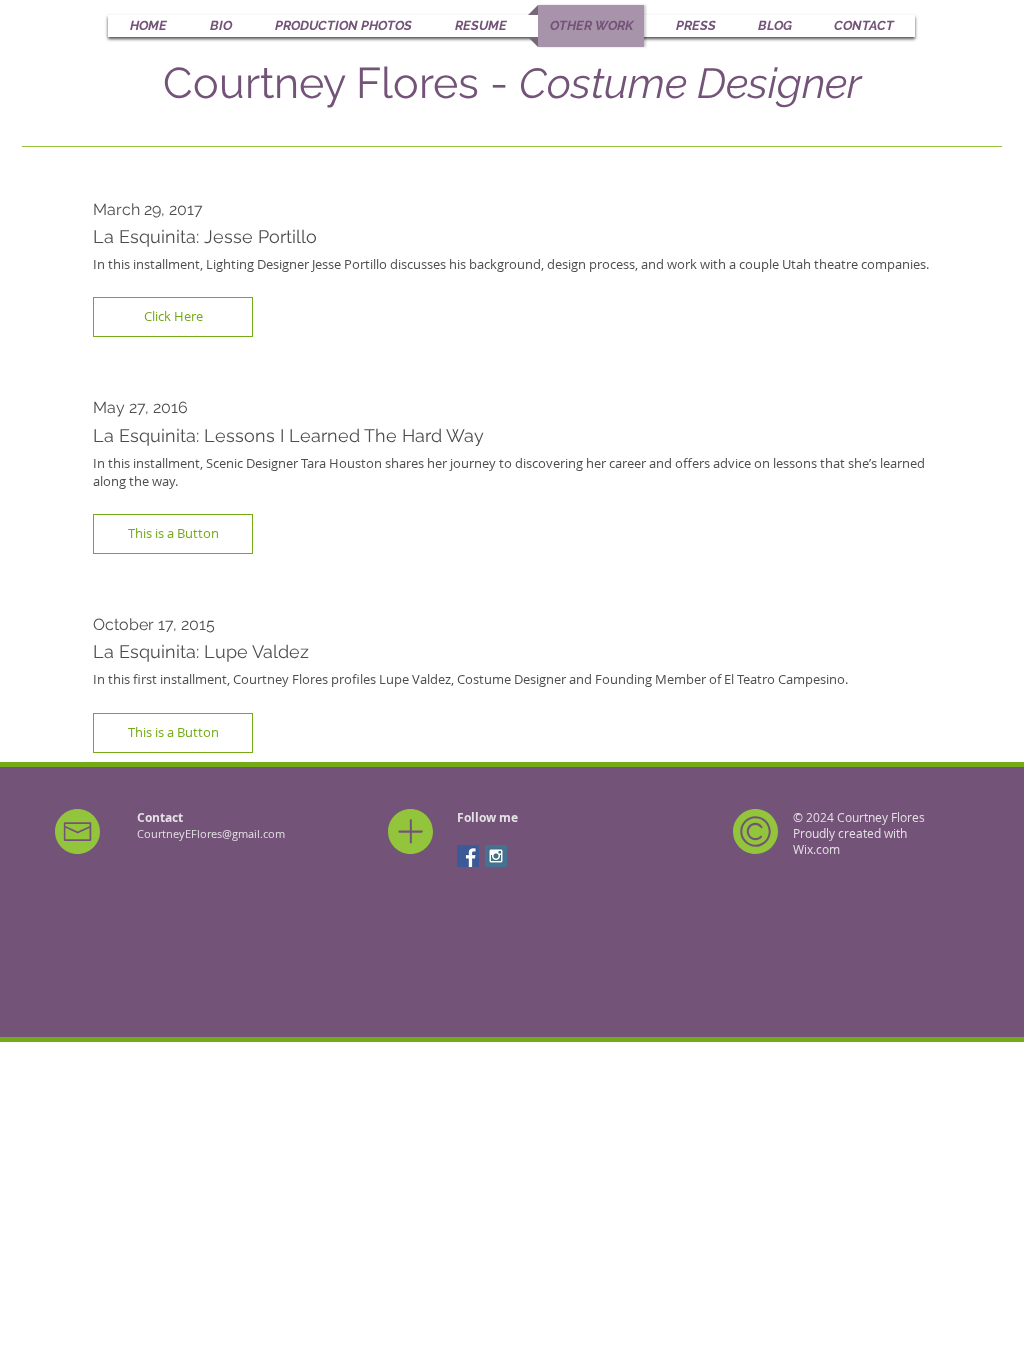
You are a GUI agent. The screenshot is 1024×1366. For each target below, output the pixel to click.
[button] (173, 317)
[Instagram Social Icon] (496, 856)
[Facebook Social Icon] (468, 856)
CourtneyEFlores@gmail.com (211, 833)
